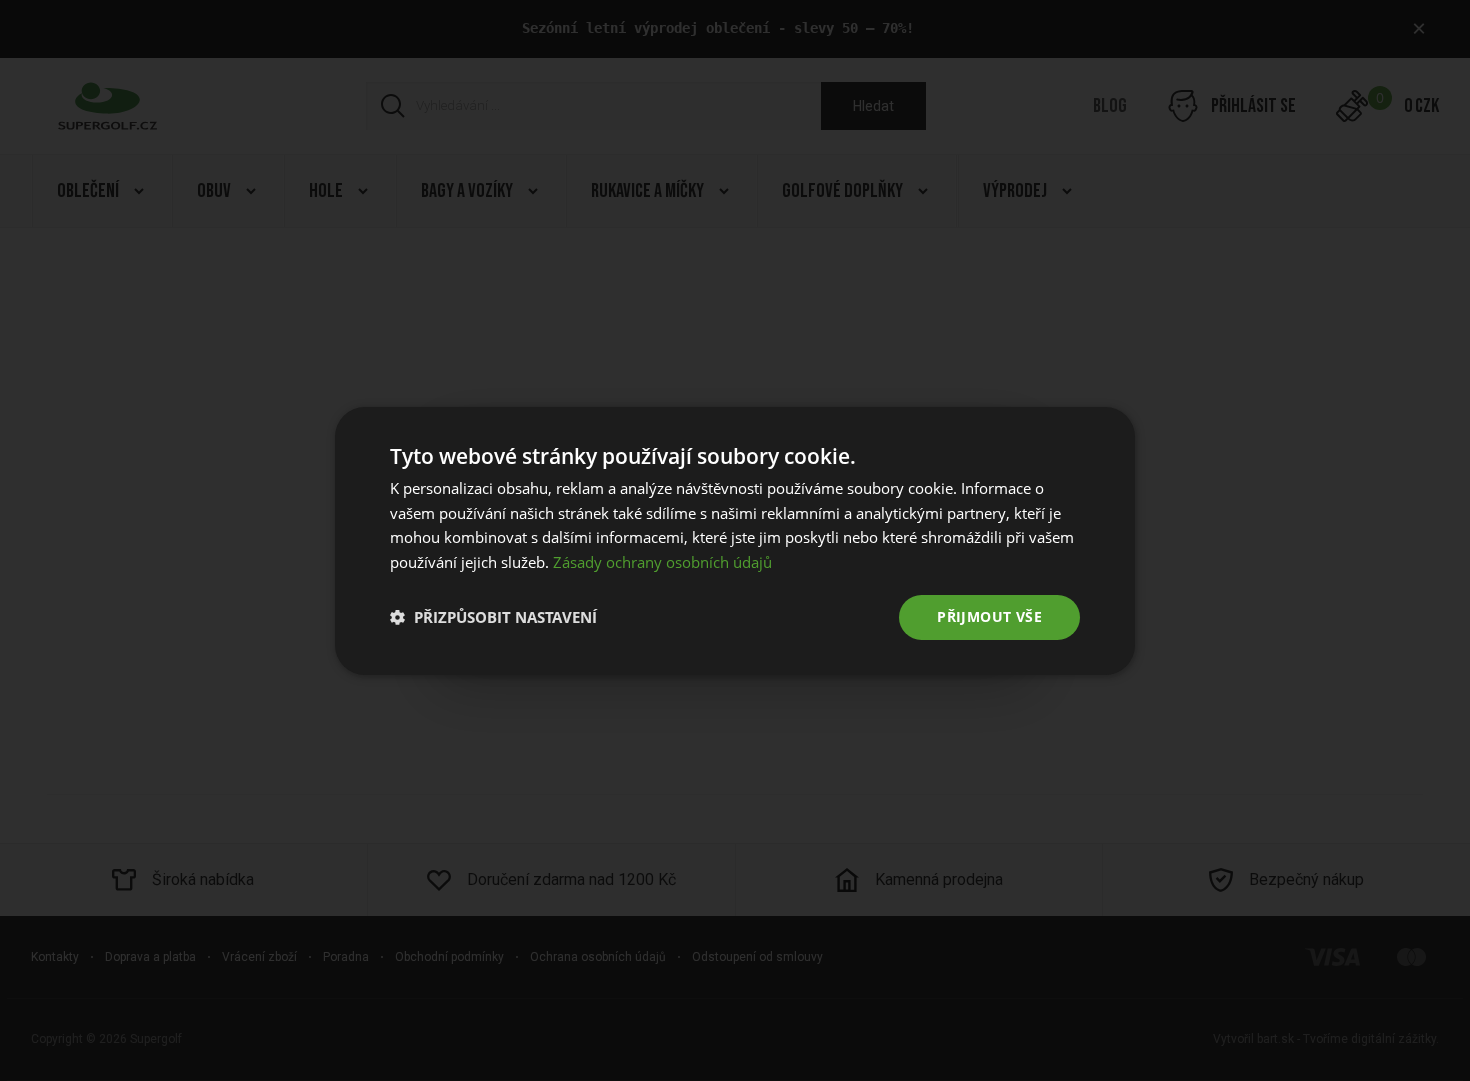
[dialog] (735, 540)
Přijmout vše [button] (989, 616)
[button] (493, 617)
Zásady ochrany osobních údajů (662, 562)
